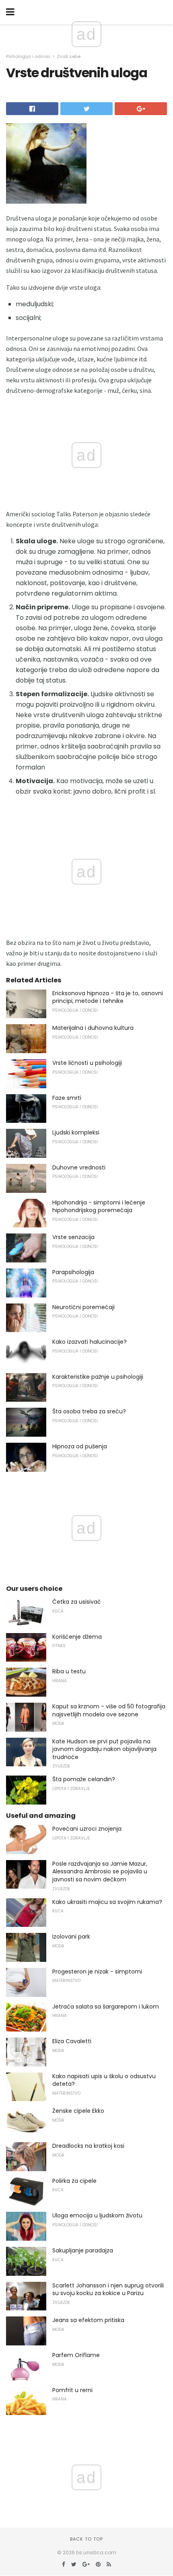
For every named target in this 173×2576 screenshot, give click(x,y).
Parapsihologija (73, 1272)
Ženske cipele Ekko (78, 2111)
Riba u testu (69, 1671)
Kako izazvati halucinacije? (90, 1342)
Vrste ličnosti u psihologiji (87, 1063)
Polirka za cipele (74, 2181)
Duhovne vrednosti (79, 1167)
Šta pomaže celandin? (84, 1779)
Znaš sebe (69, 56)
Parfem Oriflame (76, 2355)
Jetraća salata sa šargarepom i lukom (106, 2007)
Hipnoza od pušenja (80, 1446)
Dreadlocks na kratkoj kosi (88, 2146)
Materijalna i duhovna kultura (93, 1028)
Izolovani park (71, 1937)
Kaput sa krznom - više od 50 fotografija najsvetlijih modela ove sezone (109, 1710)
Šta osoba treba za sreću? (89, 1411)
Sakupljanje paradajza (83, 2250)
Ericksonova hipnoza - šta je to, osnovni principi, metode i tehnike (108, 997)
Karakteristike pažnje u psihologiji (98, 1377)
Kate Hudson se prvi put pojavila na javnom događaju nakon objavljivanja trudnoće (104, 1749)
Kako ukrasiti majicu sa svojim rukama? (107, 1902)
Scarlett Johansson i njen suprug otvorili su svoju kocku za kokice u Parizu (108, 2289)
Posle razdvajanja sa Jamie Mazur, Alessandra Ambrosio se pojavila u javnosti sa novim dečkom (100, 1872)
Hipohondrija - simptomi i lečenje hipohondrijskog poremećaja (99, 1207)
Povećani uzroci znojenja (87, 1829)
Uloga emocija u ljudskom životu (97, 2215)
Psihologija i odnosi (28, 56)
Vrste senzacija (73, 1237)
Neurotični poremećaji (83, 1307)
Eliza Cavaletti (72, 2041)
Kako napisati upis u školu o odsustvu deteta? (104, 2080)
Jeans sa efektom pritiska (88, 2320)
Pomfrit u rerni (72, 2390)
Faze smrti (67, 1098)
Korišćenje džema (77, 1637)
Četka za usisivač (77, 1602)
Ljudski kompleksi (76, 1132)
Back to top (86, 2539)
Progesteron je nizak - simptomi (97, 1972)
